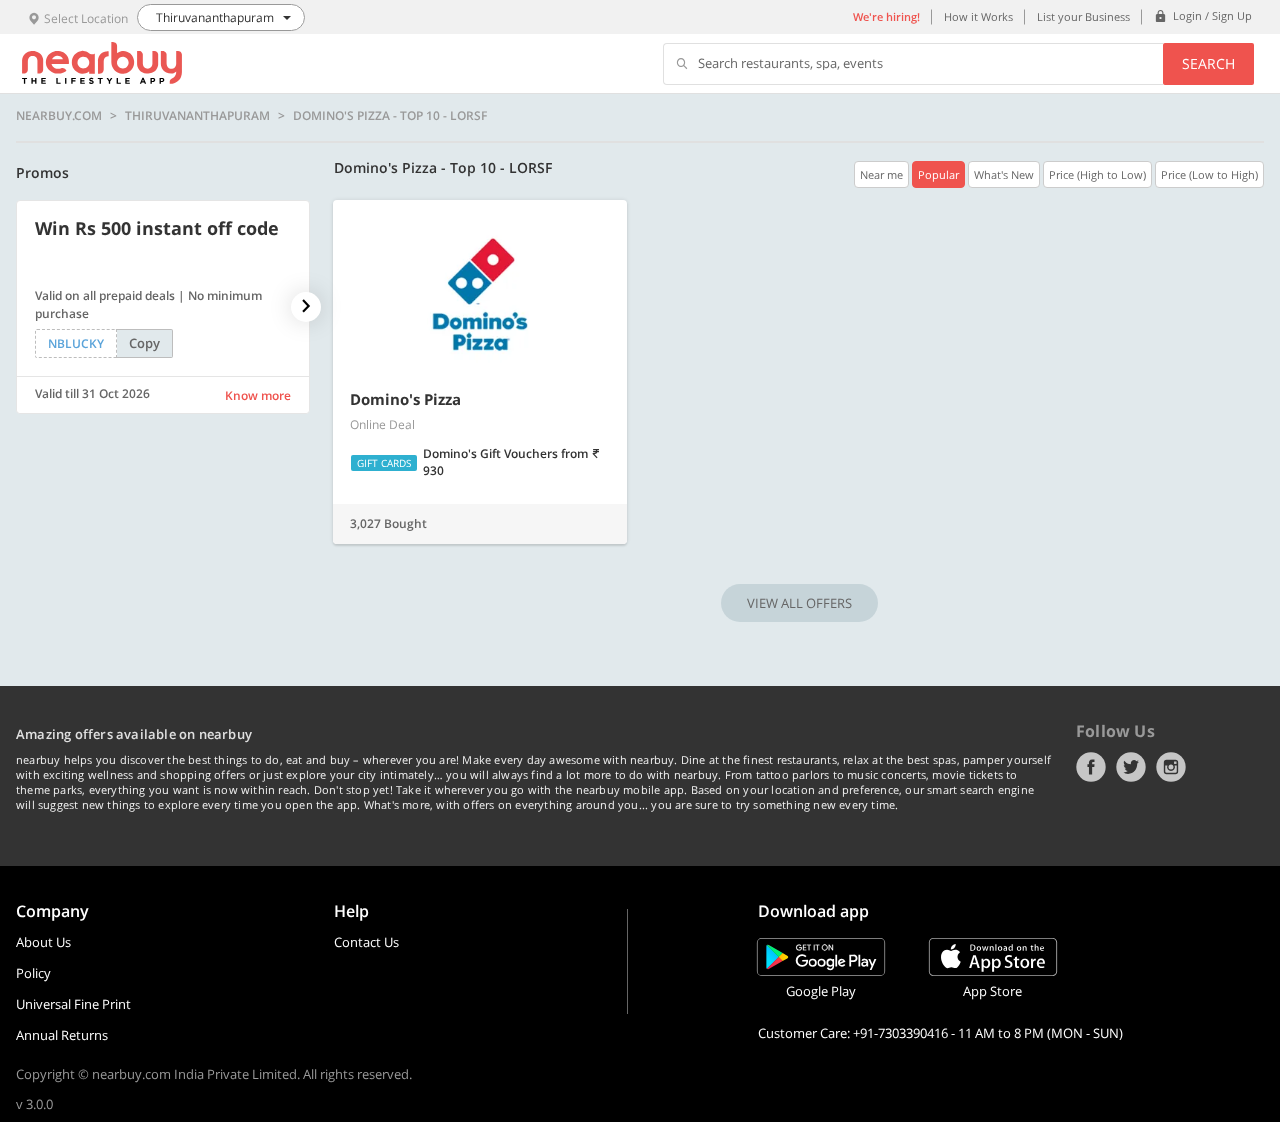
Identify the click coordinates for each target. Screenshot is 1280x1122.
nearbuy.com (59, 116)
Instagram (1171, 767)
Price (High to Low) (1097, 174)
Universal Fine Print (73, 1004)
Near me (881, 174)
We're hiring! (886, 16)
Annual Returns (62, 1035)
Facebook (1091, 767)
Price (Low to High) (1209, 174)
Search (1208, 63)
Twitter (1131, 767)
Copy (144, 343)
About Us (43, 942)
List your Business (1083, 16)
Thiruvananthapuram (197, 116)
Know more (258, 395)
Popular (938, 174)
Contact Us (366, 942)
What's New (1004, 174)
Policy (33, 973)
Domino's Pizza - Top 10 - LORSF (390, 116)
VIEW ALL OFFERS (799, 603)
